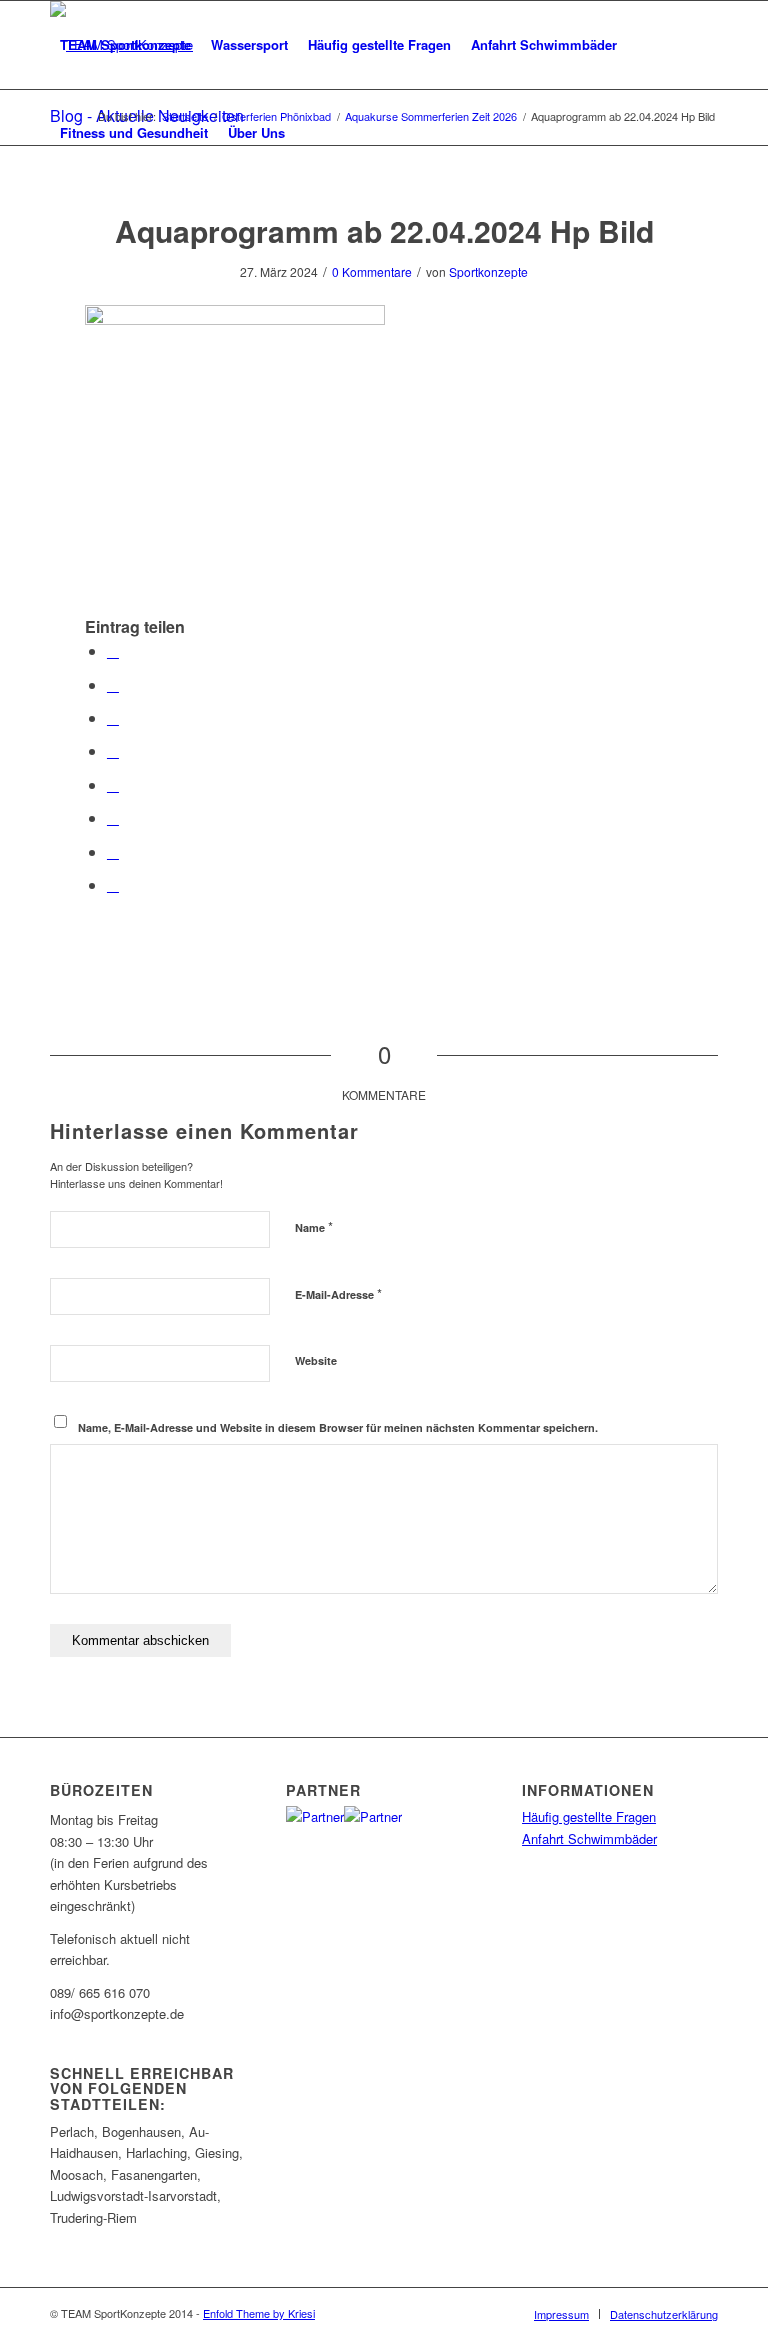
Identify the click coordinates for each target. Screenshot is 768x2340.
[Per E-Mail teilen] (113, 884)
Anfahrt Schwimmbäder (589, 1838)
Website (316, 1360)
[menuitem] (125, 45)
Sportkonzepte (488, 271)
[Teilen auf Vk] (113, 817)
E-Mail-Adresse (338, 1293)
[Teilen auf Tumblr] (113, 784)
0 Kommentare (372, 271)
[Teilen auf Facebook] (113, 650)
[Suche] (311, 133)
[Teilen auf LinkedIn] (113, 750)
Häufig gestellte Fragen (589, 1816)
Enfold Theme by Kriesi (259, 2313)
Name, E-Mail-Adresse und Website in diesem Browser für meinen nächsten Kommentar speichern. (338, 1427)
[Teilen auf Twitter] (113, 684)
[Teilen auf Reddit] (113, 851)
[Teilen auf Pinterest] (113, 717)
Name (314, 1226)
